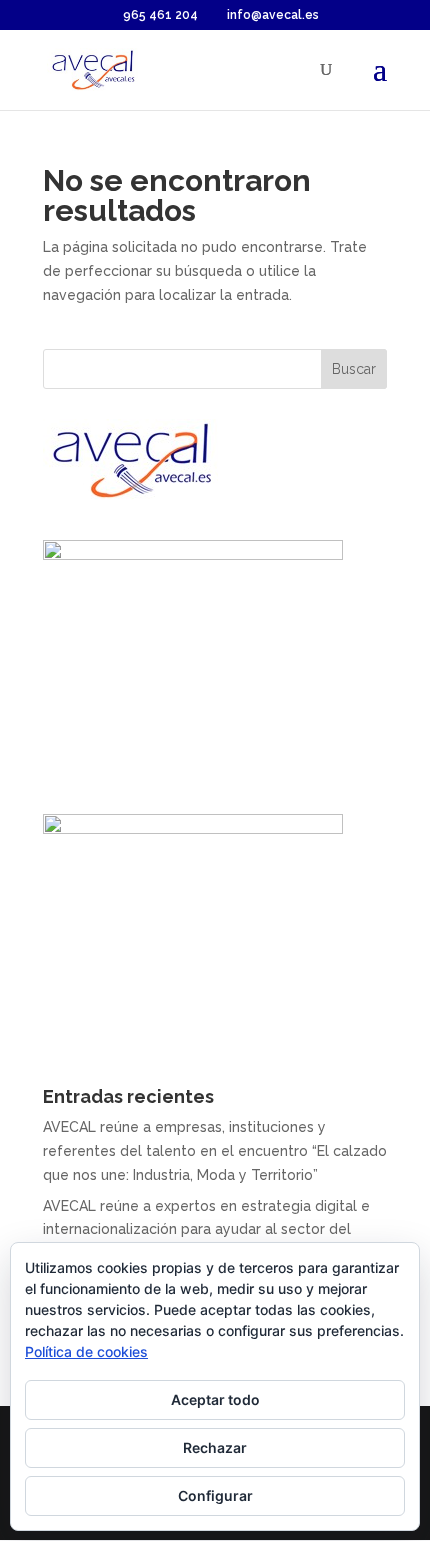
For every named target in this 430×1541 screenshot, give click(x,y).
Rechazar (215, 1447)
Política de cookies (86, 1351)
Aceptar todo (215, 1399)
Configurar (215, 1495)
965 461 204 (160, 15)
